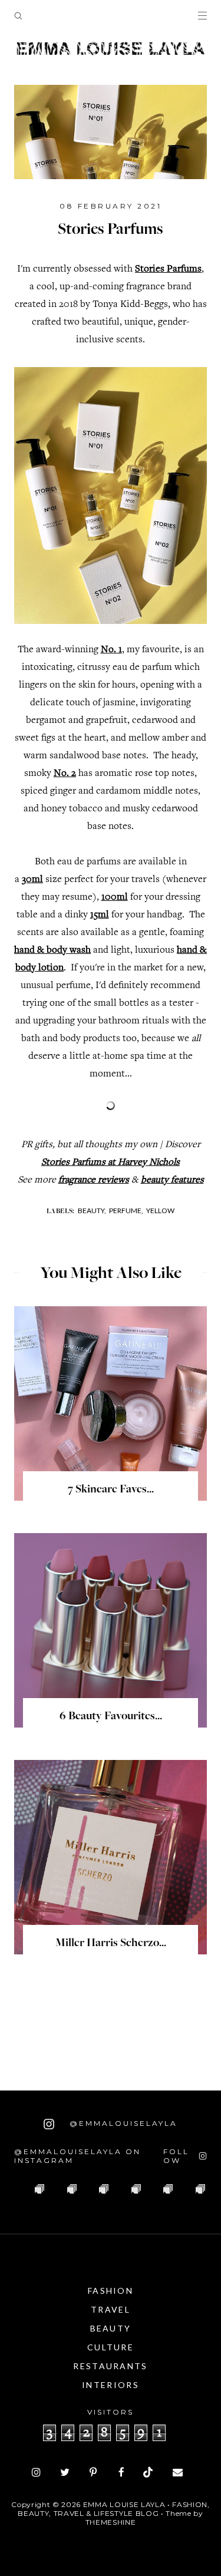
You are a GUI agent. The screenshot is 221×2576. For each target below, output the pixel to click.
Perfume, (126, 1211)
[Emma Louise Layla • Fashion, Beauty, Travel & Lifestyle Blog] (111, 49)
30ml (32, 880)
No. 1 (111, 650)
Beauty (111, 2328)
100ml (115, 898)
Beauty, (92, 1211)
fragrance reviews (94, 1180)
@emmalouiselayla (122, 2123)
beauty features (172, 1180)
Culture (111, 2347)
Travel (111, 2309)
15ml (100, 915)
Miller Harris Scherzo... (111, 1944)
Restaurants (110, 2366)
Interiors (111, 2385)
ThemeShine (111, 2522)
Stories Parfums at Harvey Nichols (111, 1163)
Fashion (111, 2291)
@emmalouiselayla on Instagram (77, 2156)
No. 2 (65, 774)
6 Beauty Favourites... (111, 1717)
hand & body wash (52, 951)
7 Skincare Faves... (111, 1490)
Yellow (160, 1211)
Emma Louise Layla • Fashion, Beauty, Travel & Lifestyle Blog (113, 2509)
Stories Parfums (168, 270)
